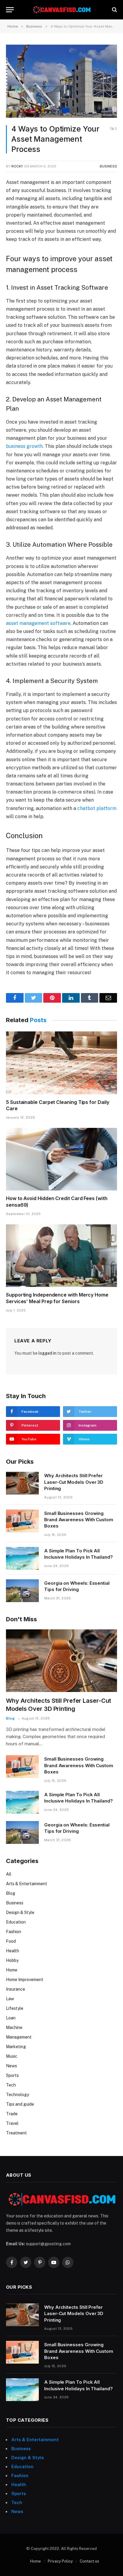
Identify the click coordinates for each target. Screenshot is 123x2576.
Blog (11, 1893)
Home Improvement (25, 1980)
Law (10, 1999)
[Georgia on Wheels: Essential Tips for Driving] (22, 1591)
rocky (17, 166)
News (11, 2066)
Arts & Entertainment (27, 1884)
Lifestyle (15, 2008)
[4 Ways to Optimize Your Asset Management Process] (61, 81)
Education (16, 1922)
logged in (47, 1353)
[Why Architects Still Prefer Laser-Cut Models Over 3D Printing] (22, 1483)
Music (12, 2056)
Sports (12, 2075)
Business (108, 166)
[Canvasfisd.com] (61, 10)
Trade (12, 2114)
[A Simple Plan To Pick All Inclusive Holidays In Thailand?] (22, 1558)
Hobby (12, 1960)
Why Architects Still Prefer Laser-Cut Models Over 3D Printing (74, 1482)
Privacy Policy (60, 2561)
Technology (17, 2095)
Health (13, 1951)
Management (19, 2037)
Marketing (16, 2047)
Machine (14, 2027)
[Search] (114, 10)
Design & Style (20, 1912)
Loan (11, 2018)
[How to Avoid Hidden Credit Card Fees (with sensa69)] (61, 1159)
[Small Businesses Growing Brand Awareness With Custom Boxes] (22, 1521)
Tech (11, 2085)
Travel (12, 2123)
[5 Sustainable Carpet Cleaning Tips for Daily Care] (61, 1063)
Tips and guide (20, 2104)
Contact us (89, 2561)
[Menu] (10, 10)
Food (11, 1941)
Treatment (16, 2133)
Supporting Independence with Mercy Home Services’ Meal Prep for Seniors (57, 1298)
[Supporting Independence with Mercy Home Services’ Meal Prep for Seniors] (61, 1256)
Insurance (16, 1989)
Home (12, 1970)
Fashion (14, 1932)
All (9, 1874)
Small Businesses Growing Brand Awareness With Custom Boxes (79, 1520)
